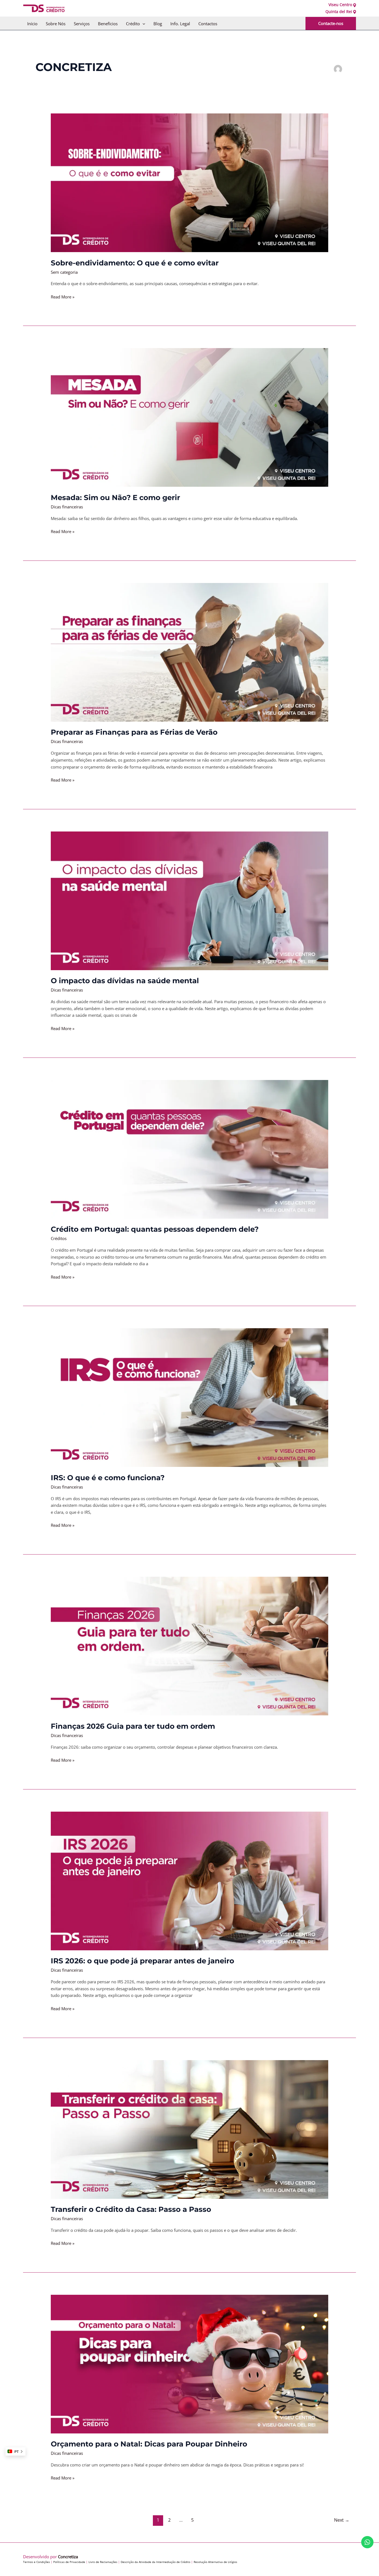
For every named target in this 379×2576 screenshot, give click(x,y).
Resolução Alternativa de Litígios (215, 2562)
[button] (331, 23)
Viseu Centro (340, 5)
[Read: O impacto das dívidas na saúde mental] (189, 900)
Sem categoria (64, 272)
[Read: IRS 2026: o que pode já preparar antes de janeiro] (189, 1880)
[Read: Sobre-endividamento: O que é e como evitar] (189, 182)
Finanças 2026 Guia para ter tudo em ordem (133, 1726)
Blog (158, 24)
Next (342, 2520)
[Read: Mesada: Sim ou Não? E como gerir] (189, 417)
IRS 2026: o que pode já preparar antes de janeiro (142, 1961)
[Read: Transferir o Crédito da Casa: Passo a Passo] (189, 2129)
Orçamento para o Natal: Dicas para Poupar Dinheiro (149, 2444)
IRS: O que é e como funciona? (108, 1478)
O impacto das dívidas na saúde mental (125, 981)
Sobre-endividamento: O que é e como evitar (135, 263)
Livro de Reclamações (103, 2562)
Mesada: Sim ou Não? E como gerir (115, 498)
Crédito (133, 24)
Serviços (82, 24)
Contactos (208, 24)
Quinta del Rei (339, 12)
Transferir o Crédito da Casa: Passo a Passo (131, 2209)
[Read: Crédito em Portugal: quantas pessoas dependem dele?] (189, 1149)
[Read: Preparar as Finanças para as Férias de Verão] (189, 652)
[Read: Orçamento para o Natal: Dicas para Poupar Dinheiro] (189, 2364)
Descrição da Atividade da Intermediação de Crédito (156, 2562)
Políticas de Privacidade (69, 2562)
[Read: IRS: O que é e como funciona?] (189, 1397)
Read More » (63, 296)
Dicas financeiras (67, 507)
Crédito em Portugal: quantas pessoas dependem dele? (155, 1229)
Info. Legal (180, 24)
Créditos (59, 1238)
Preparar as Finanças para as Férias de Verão (134, 732)
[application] (142, 24)
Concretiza (68, 2557)
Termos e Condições (36, 2562)
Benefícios (108, 24)
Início (32, 24)
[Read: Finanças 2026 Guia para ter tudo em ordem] (189, 1646)
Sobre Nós (56, 24)
